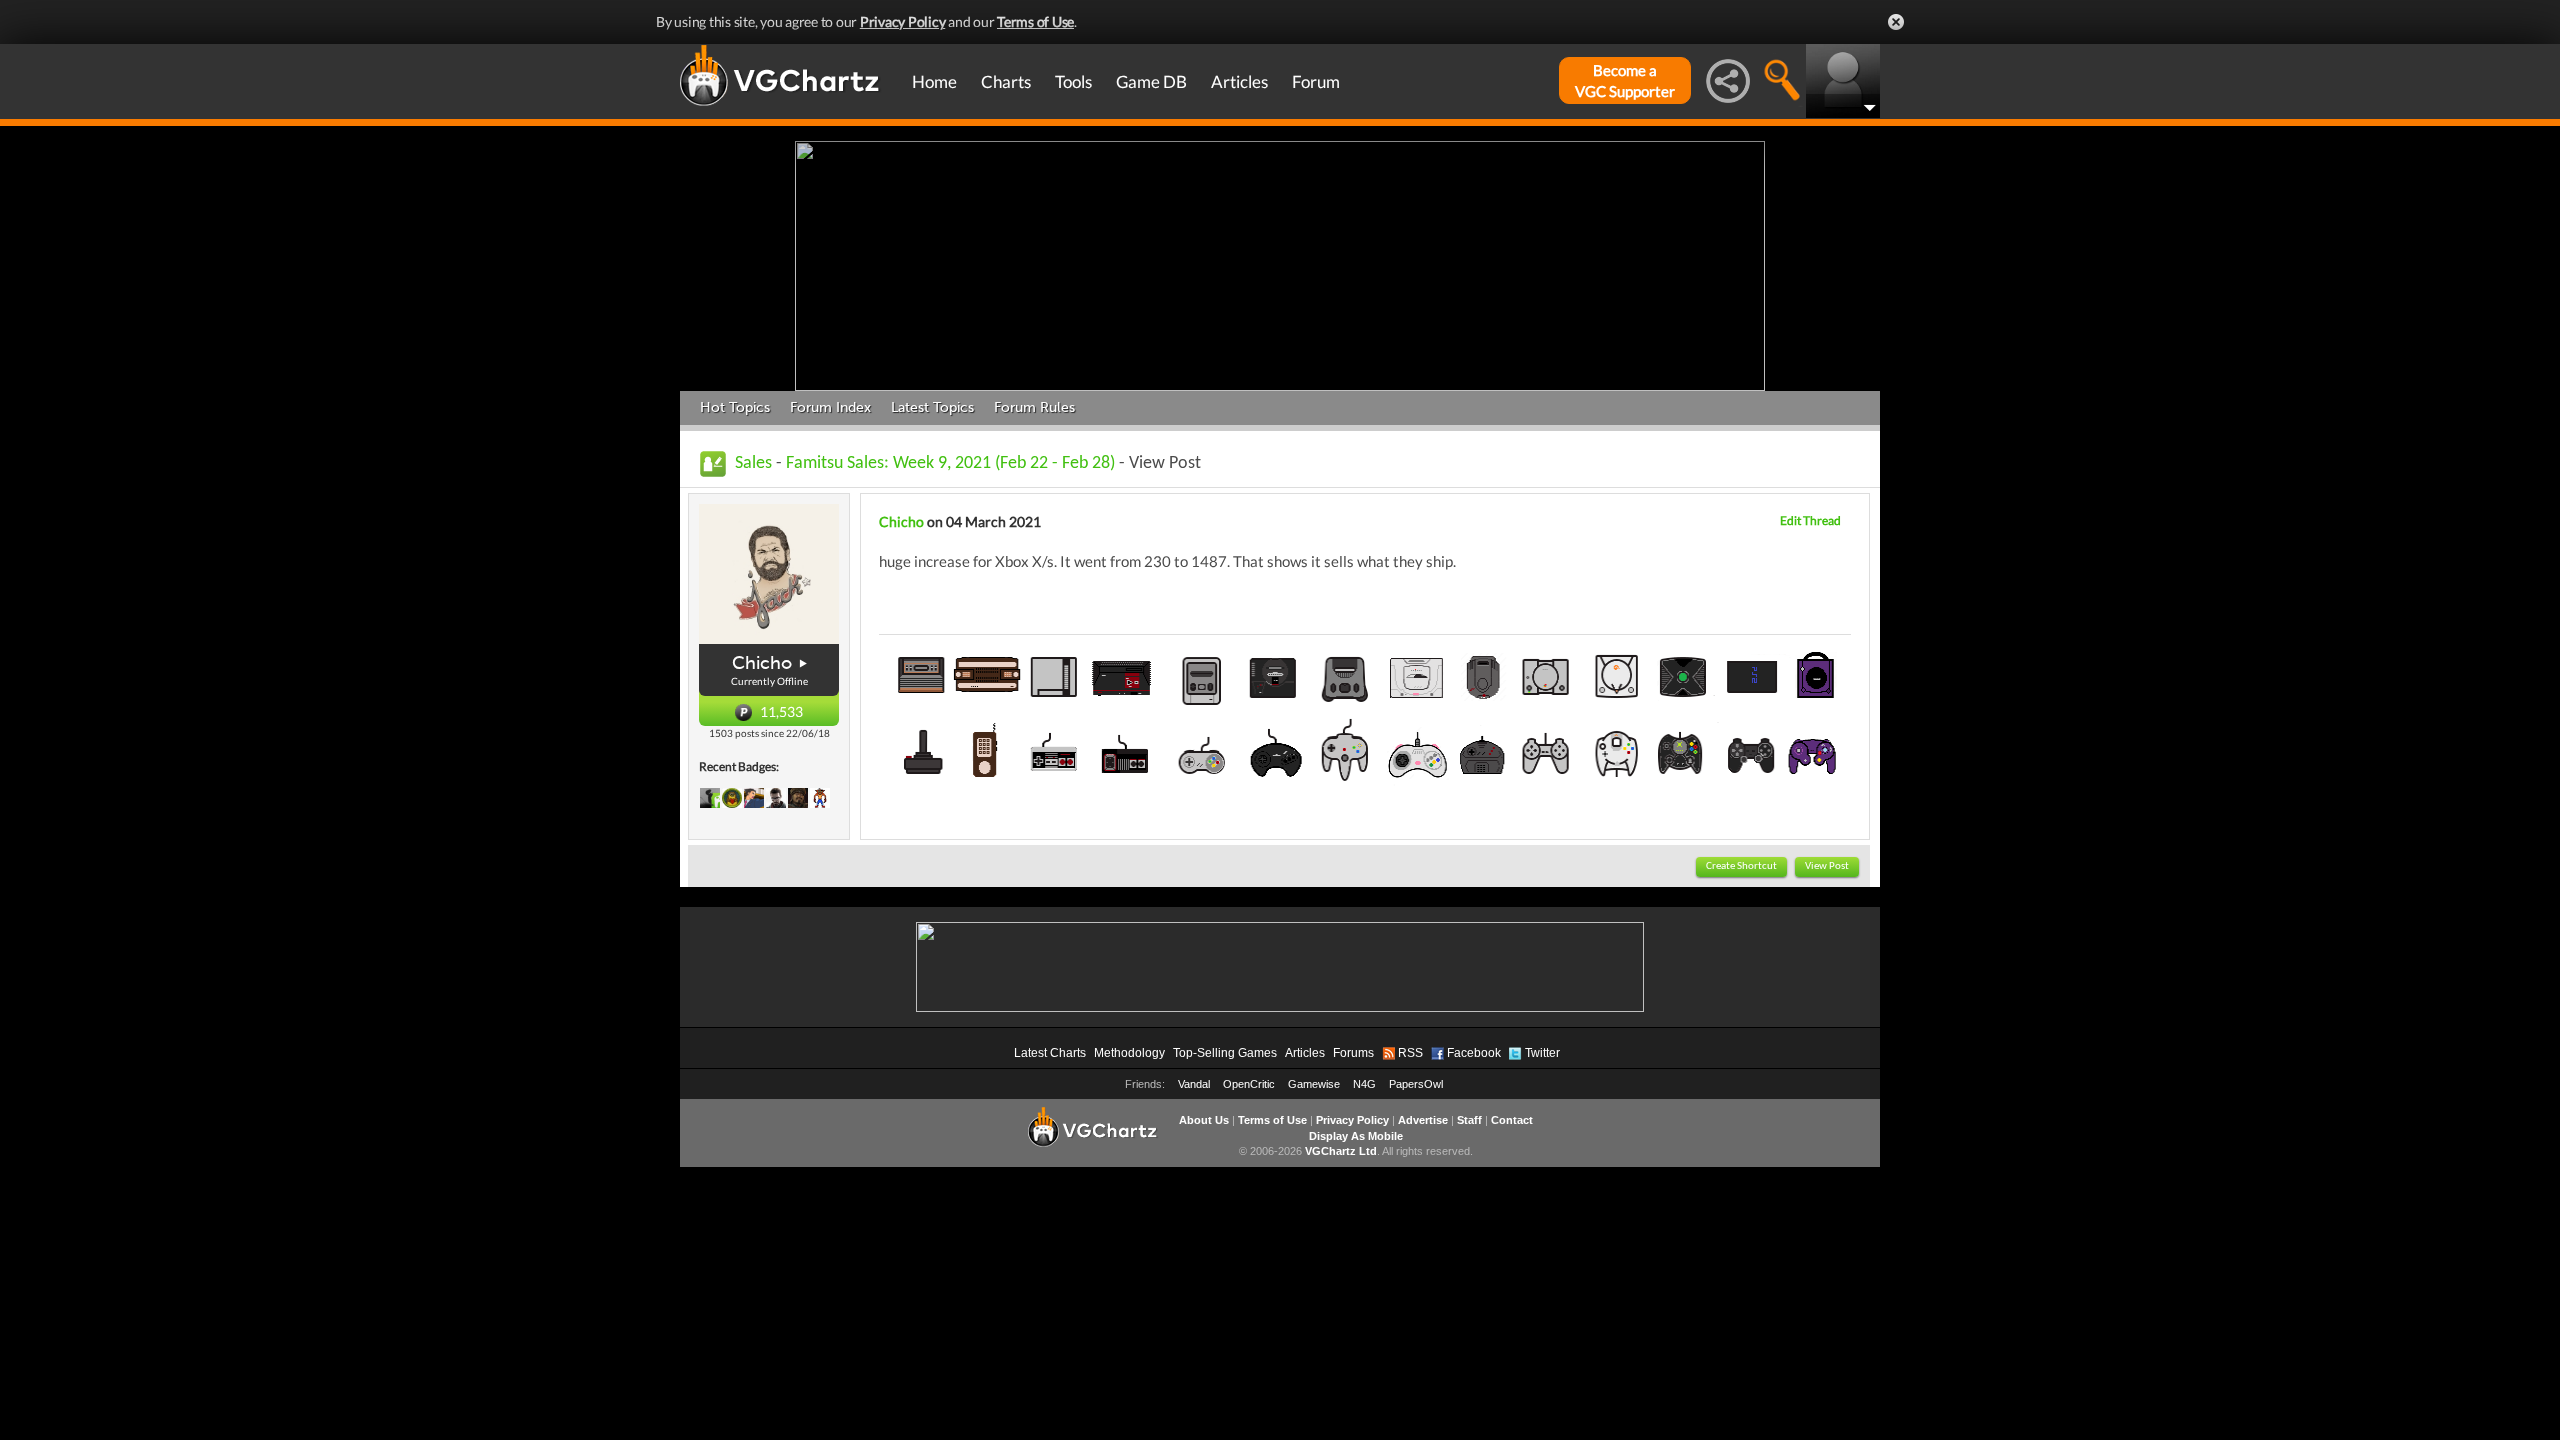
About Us (1204, 1120)
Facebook (1474, 1053)
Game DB (1151, 81)
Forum (1316, 81)
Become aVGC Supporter (1625, 80)
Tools (1073, 81)
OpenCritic (1249, 1084)
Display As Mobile (1356, 1136)
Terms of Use (1035, 21)
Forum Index (830, 407)
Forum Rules (1034, 407)
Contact (1512, 1120)
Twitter (1542, 1053)
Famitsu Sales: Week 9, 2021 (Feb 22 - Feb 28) (950, 463)
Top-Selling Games (1225, 1053)
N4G (1364, 1084)
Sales (753, 463)
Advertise (1423, 1120)
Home (934, 81)
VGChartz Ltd (1341, 1151)
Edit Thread (1810, 520)
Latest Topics (932, 407)
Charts (1006, 81)
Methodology (1129, 1053)
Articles (1239, 81)
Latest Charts (1050, 1053)
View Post (1827, 866)
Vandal (1194, 1084)
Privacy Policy (903, 21)
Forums (1353, 1053)
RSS (1410, 1053)
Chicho (762, 663)
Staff (1469, 1120)
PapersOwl (1416, 1084)
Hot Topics (735, 407)
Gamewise (1314, 1084)
